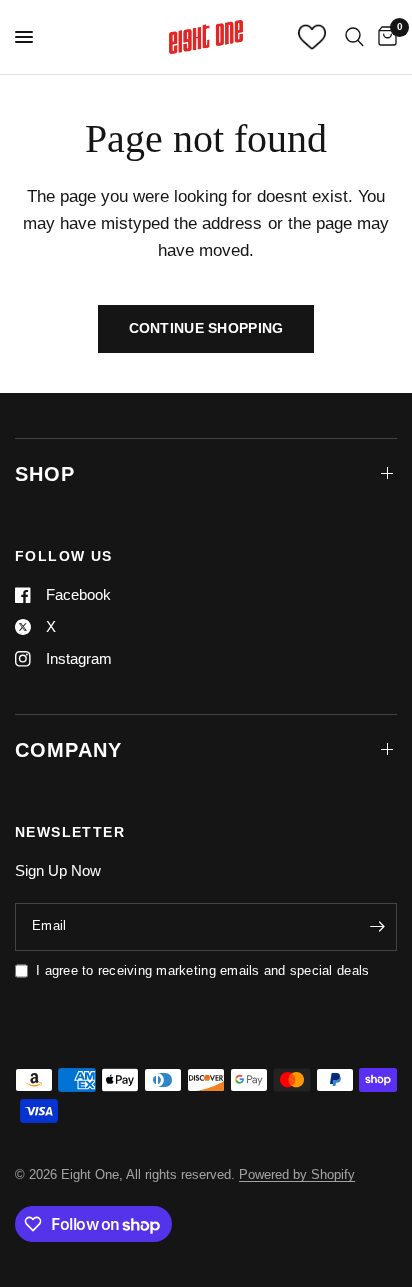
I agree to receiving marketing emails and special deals (202, 970)
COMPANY (68, 750)
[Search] (354, 37)
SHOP (45, 474)
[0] (384, 37)
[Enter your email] (377, 927)
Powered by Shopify (297, 1174)
